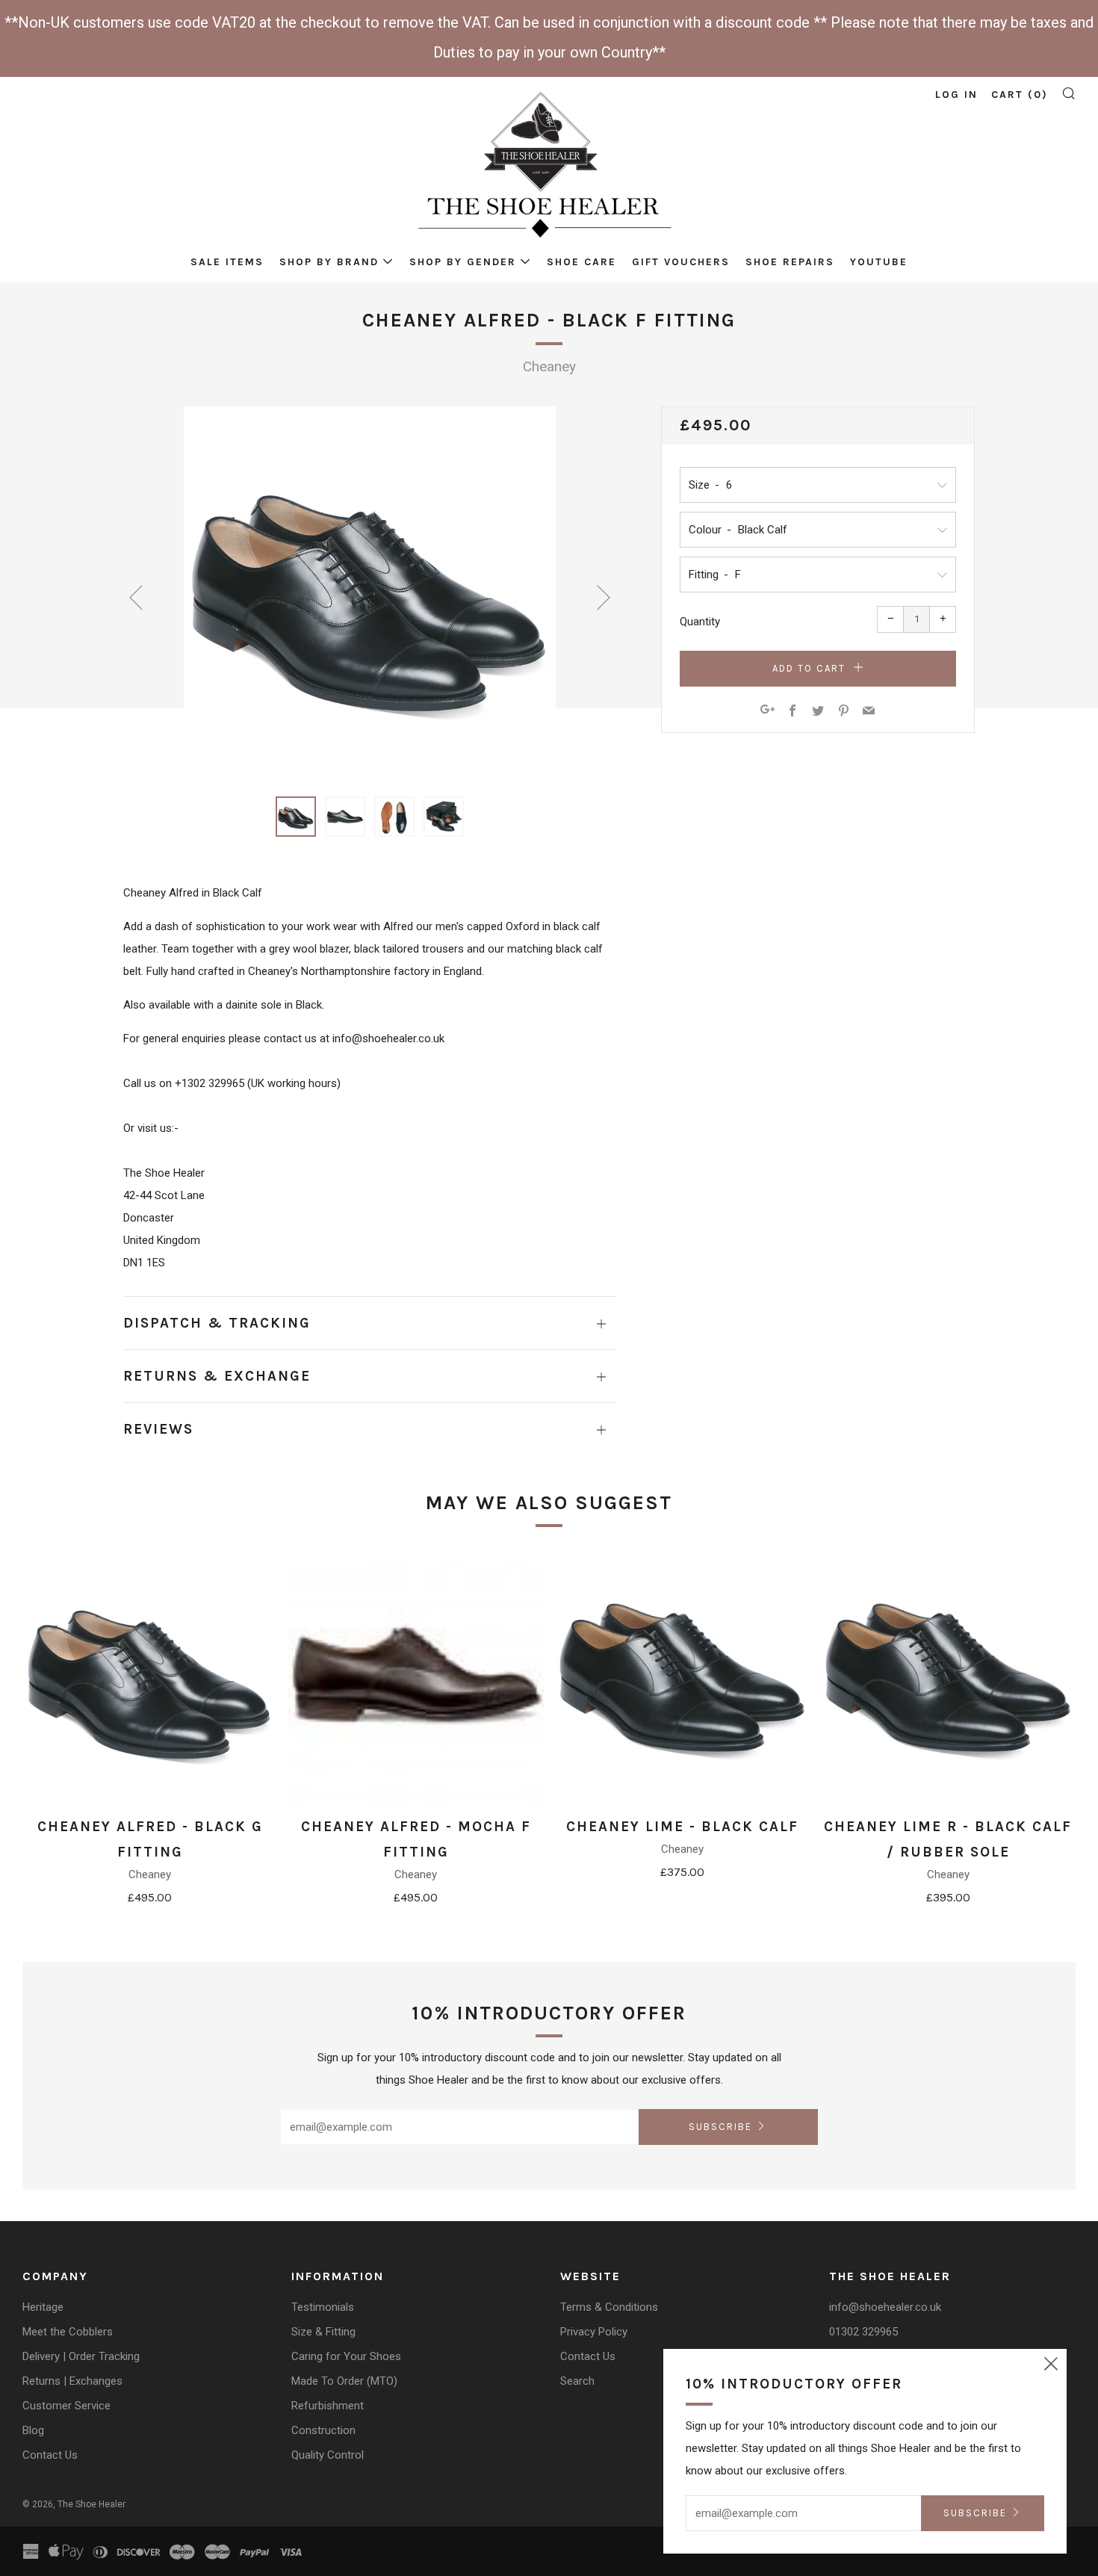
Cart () (1020, 95)
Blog (33, 2430)
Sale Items (227, 262)
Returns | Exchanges (72, 2381)
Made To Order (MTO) (344, 2381)
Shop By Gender (463, 262)
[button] (296, 817)
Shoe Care (581, 262)
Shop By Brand (329, 262)
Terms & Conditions (609, 2307)
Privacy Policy (594, 2332)
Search (577, 2381)
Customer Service (66, 2406)
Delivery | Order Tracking (81, 2356)
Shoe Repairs (790, 262)
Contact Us (50, 2455)
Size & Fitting (323, 2332)
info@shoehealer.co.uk (885, 2307)
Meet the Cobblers (68, 2332)
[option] (370, 592)
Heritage (43, 2307)
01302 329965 (863, 2332)
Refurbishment (328, 2406)
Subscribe (720, 2127)
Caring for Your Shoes (346, 2356)
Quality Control (328, 2455)
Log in (956, 95)
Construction (323, 2430)
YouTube (879, 262)
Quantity (700, 622)
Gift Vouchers (681, 262)
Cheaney (549, 366)
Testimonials (323, 2307)
